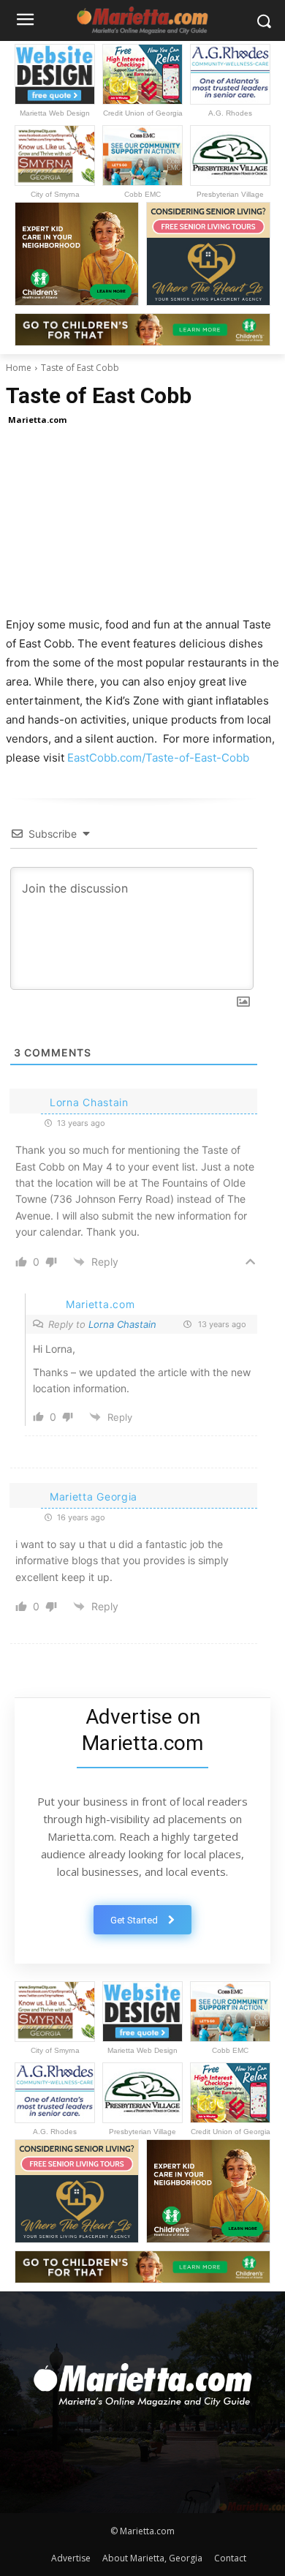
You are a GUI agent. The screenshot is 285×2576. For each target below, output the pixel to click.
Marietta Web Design (55, 113)
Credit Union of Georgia (143, 113)
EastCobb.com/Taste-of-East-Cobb (158, 758)
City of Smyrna (55, 194)
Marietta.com (37, 420)
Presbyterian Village (230, 194)
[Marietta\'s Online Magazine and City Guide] (142, 2380)
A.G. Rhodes (230, 113)
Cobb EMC (142, 194)
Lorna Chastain (122, 1324)
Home (19, 368)
